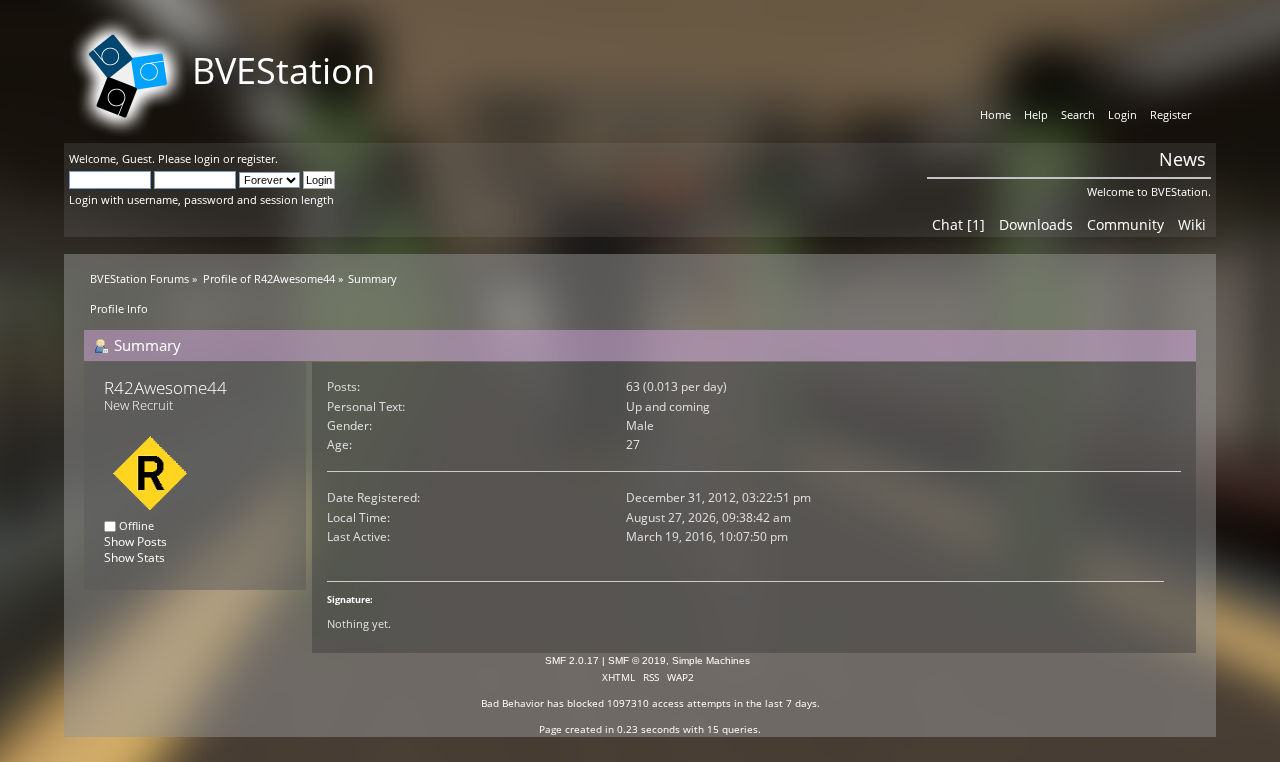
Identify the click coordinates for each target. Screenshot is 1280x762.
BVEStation (283, 70)
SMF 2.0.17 (572, 660)
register (256, 158)
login (207, 158)
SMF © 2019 (637, 660)
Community (1125, 224)
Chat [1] (958, 224)
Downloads (1036, 224)
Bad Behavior (512, 703)
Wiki (1192, 224)
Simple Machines (711, 660)
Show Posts (135, 541)
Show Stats (134, 557)
